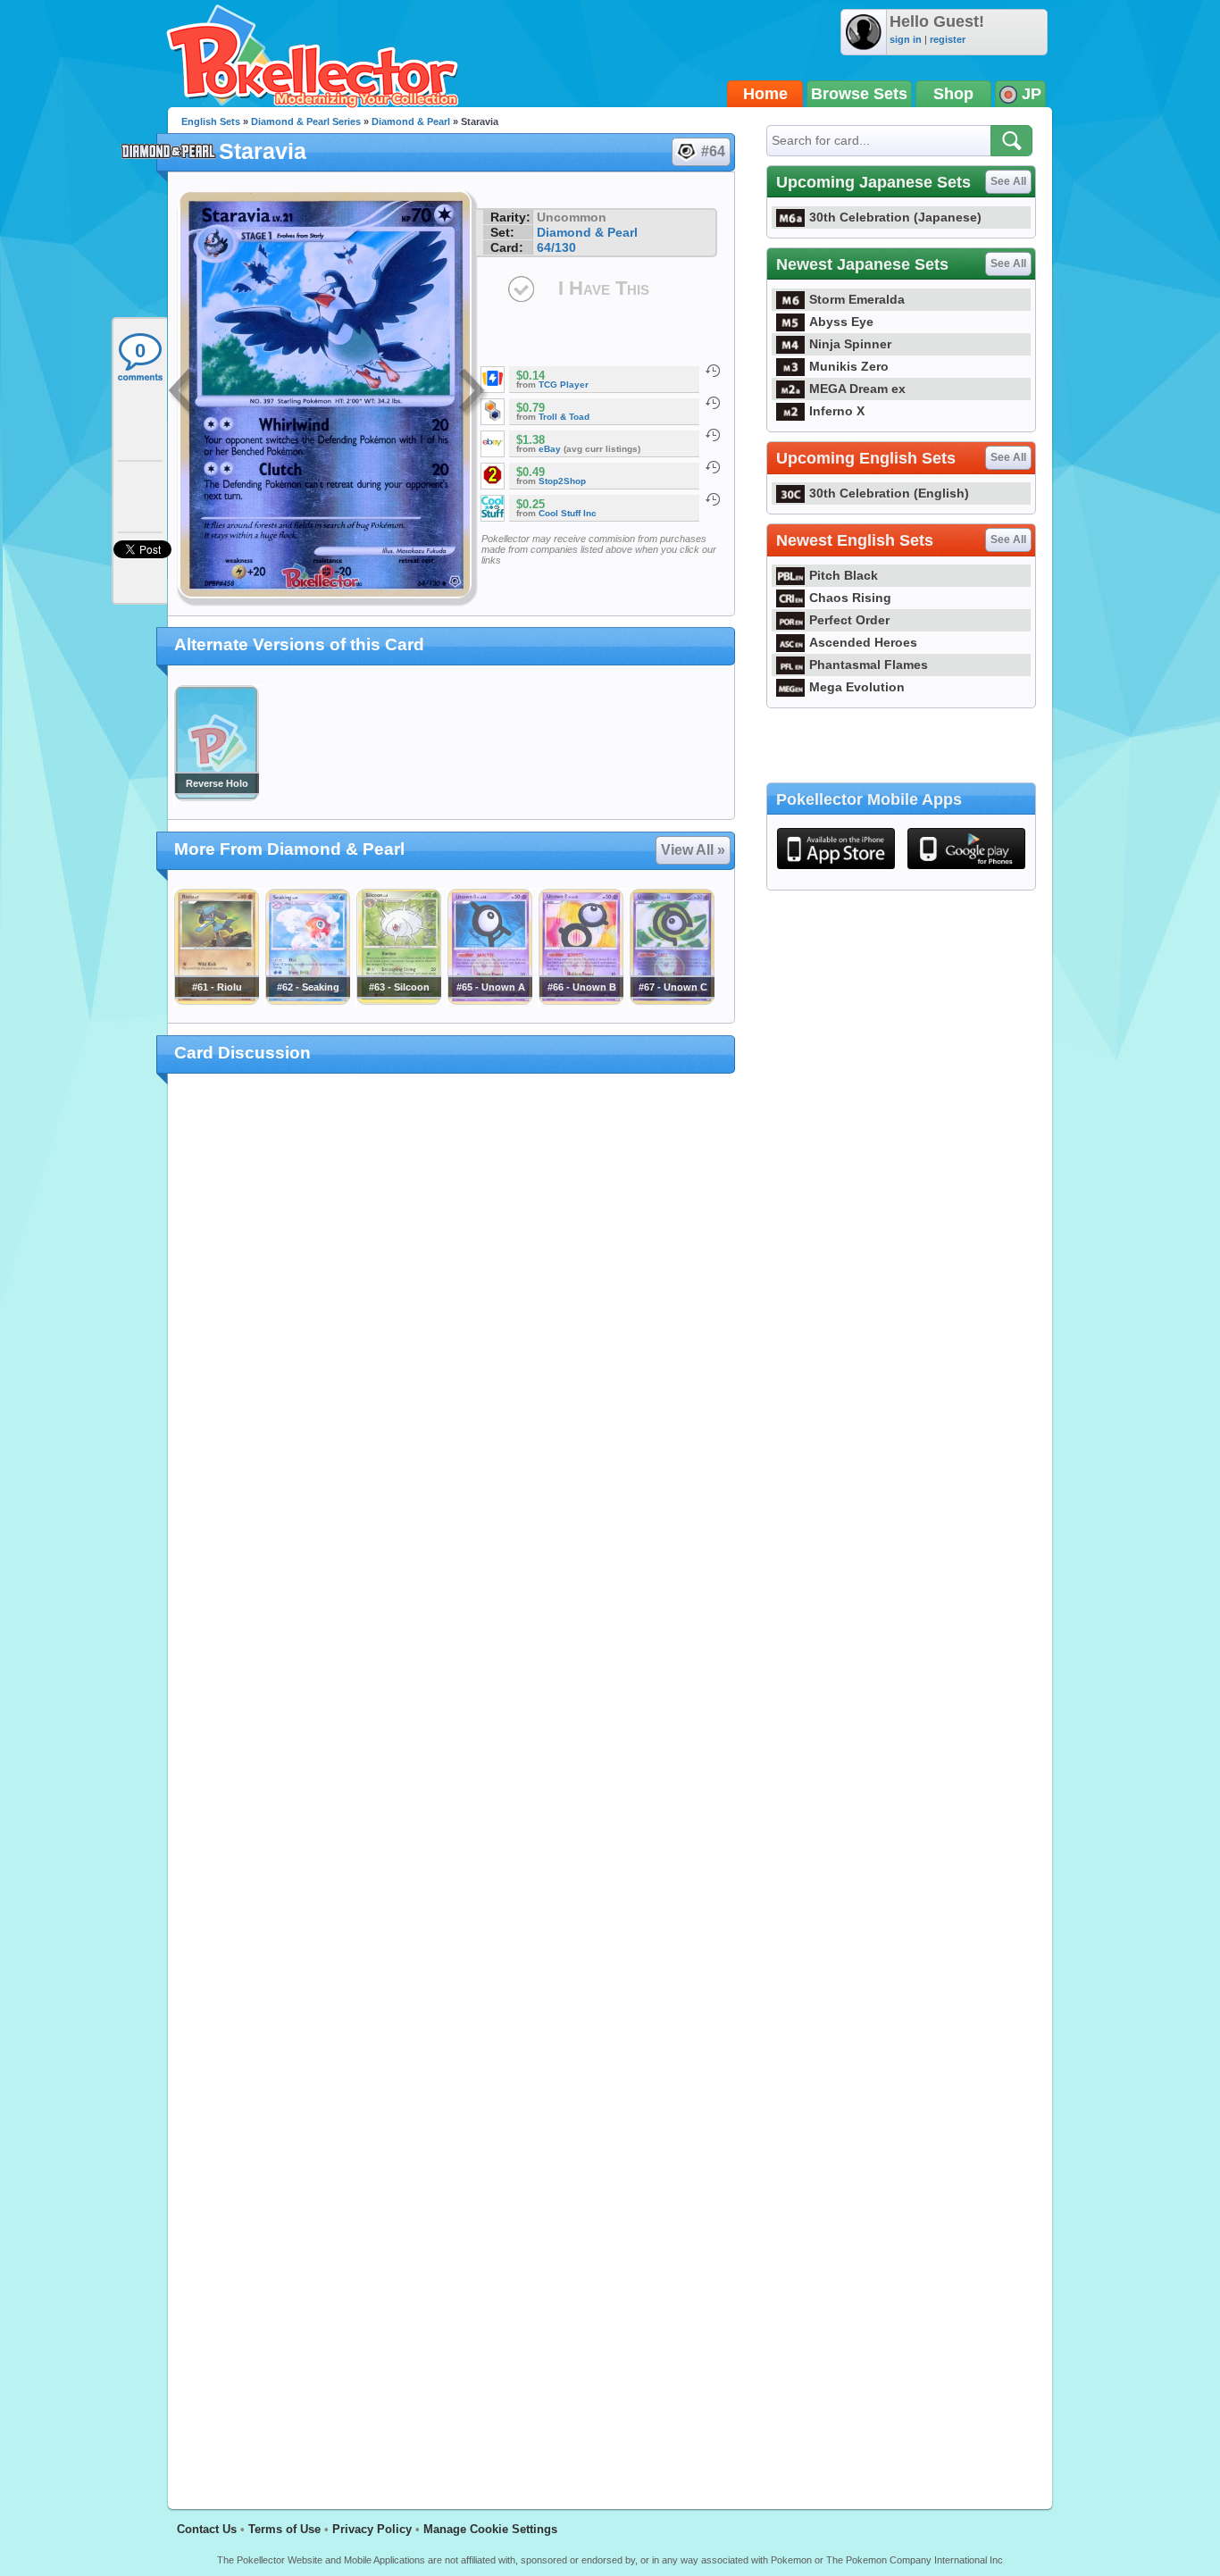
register (948, 39)
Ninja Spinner (850, 344)
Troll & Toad (564, 417)
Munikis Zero (849, 366)
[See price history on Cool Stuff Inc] (713, 499)
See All (1008, 181)
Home (765, 94)
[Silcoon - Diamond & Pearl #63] (398, 1000)
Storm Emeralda (857, 299)
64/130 (556, 247)
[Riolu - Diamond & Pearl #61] (216, 1000)
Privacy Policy (372, 2529)
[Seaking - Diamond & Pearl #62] (307, 1000)
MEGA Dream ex (857, 389)
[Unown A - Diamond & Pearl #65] (489, 1000)
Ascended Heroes (863, 642)
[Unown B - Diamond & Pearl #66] (581, 1000)
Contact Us (207, 2529)
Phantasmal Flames (869, 665)
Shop (953, 94)
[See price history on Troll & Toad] (713, 403)
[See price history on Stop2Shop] (713, 467)
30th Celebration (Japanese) (895, 217)
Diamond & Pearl (411, 121)
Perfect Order (849, 620)
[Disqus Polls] (451, 1320)
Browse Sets (859, 94)
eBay (550, 449)
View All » (693, 850)
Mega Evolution (857, 687)
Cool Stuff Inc (568, 513)
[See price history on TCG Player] (713, 371)
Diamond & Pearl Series (306, 121)
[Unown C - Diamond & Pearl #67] (672, 1000)
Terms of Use (284, 2529)
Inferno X (837, 411)
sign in (906, 39)
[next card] (473, 393)
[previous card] (183, 393)
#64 (713, 151)
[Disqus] (451, 1781)
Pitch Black (844, 575)
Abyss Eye (841, 322)
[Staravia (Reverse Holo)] (216, 797)
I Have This (604, 288)
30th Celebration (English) (889, 493)
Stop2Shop (562, 481)
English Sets (211, 121)
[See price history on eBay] (713, 435)
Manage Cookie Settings (490, 2529)
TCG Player (564, 385)
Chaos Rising (850, 598)
